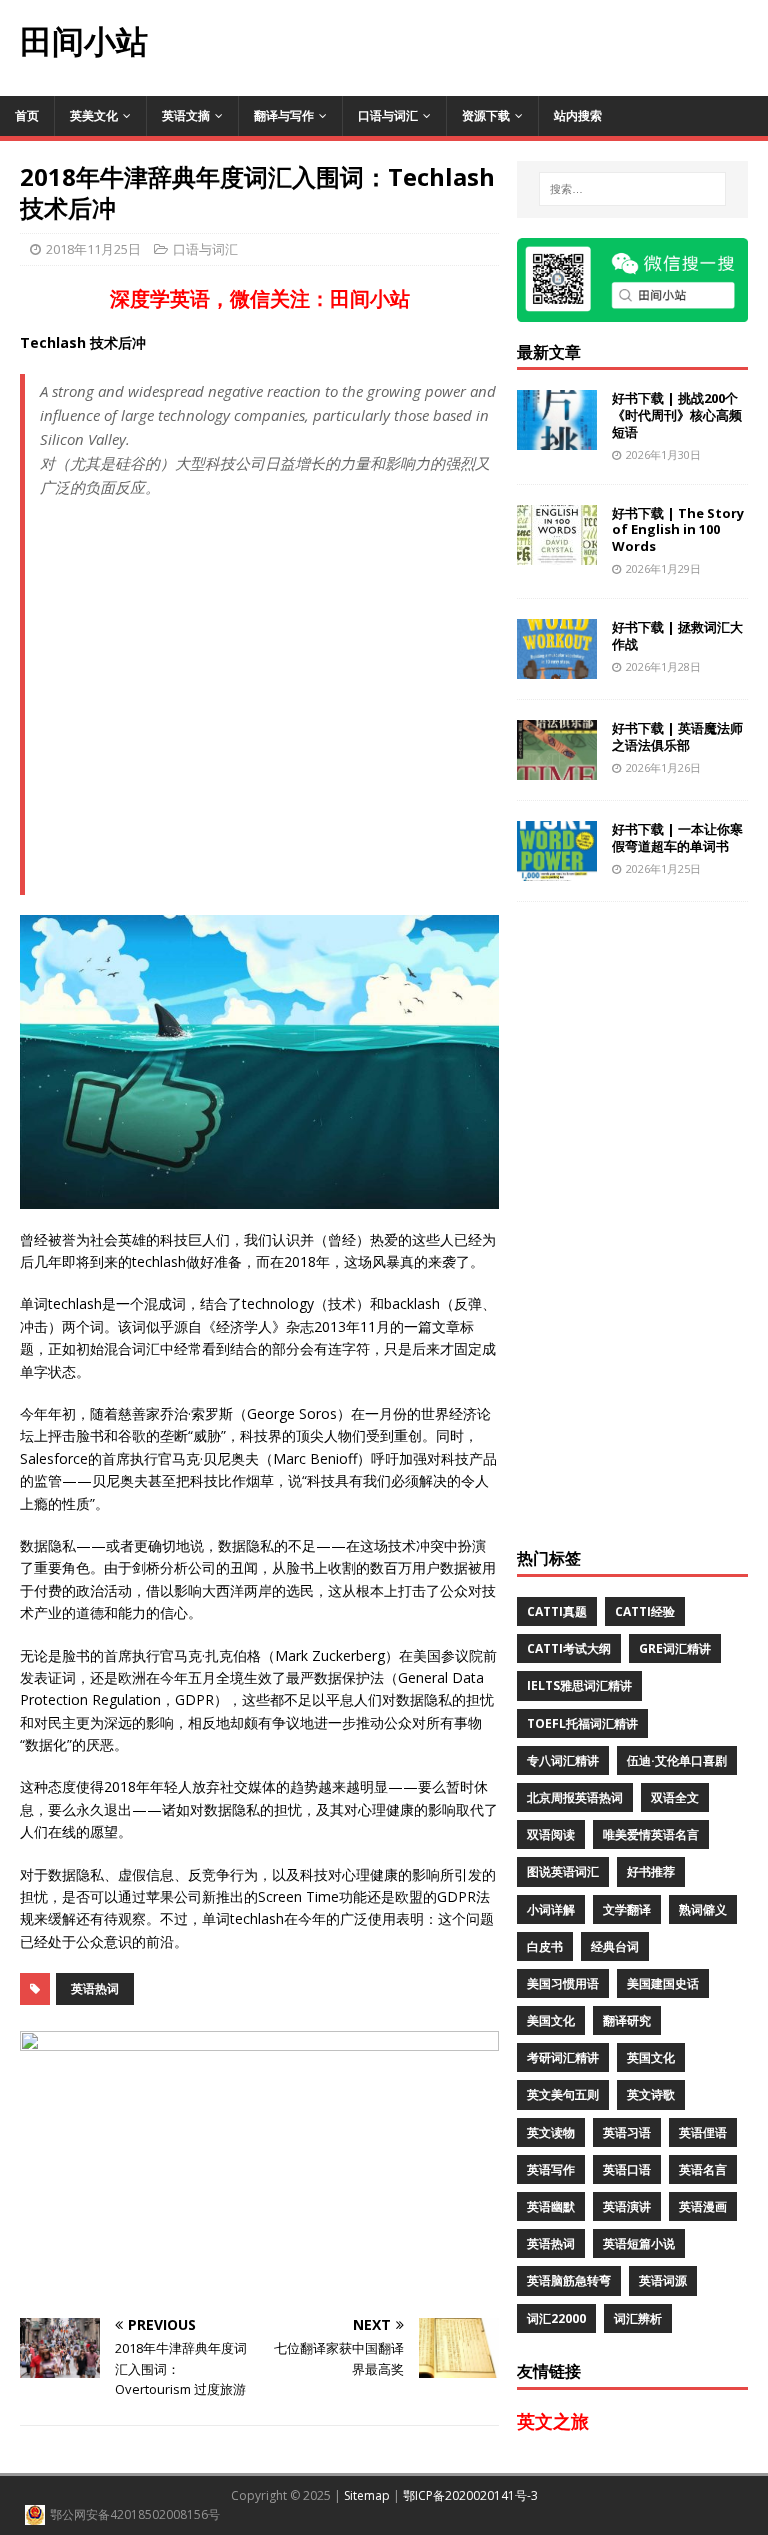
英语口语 (627, 2169)
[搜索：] (632, 189)
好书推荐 (651, 1871)
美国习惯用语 (563, 1983)
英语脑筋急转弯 (569, 2280)
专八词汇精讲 (563, 1760)
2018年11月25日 (93, 249)
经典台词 (615, 1946)
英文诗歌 (651, 2094)
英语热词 (95, 1988)
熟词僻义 (703, 1909)
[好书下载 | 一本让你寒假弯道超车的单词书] (557, 868)
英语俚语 (703, 2132)
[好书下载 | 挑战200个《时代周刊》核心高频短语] (557, 438)
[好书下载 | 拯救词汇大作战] (557, 666)
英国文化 (651, 2057)
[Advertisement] (468, 45)
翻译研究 (627, 2020)
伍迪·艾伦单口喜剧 (677, 1760)
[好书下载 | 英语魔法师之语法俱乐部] (557, 767)
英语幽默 (551, 2206)
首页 (27, 115)
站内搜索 (578, 115)
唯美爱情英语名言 (651, 1834)
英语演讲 (627, 2206)
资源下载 (486, 115)
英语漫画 (703, 2206)
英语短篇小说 (639, 2243)
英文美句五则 (563, 2094)
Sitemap (367, 2495)
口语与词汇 (388, 115)
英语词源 (663, 2280)
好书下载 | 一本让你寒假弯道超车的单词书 (677, 837)
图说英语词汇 (563, 1871)
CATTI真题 (557, 1611)
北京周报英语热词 (575, 1797)
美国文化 (551, 2020)
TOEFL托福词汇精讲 (582, 1723)
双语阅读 (551, 1834)
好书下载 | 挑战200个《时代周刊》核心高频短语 (677, 415)
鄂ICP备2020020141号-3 (470, 2495)
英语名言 (703, 2169)
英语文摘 (186, 115)
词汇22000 (556, 2318)
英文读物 (551, 2132)
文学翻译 (627, 1909)
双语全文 (675, 1797)
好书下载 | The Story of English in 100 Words (678, 530)
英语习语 (627, 2132)
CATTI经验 (645, 1611)
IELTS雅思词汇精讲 (579, 1685)
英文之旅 (553, 2421)
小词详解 (551, 1909)
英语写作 (551, 2169)
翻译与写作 (284, 115)
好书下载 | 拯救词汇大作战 (677, 635)
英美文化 (94, 115)
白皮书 (545, 1946)
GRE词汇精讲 (675, 1648)
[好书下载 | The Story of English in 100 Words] (557, 552)
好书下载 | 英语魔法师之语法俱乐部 (677, 736)
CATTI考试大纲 (569, 1648)
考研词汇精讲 (563, 2057)
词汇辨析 (638, 2318)
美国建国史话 (663, 1983)
